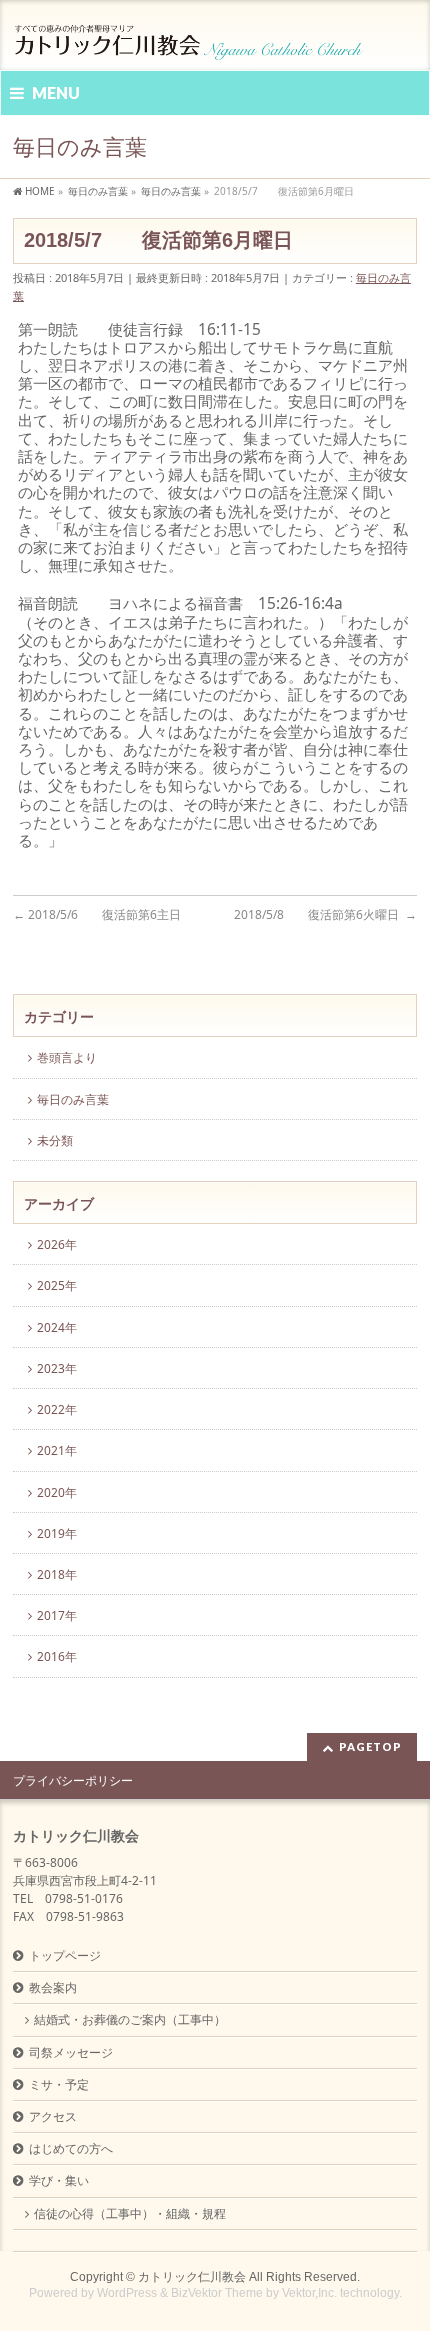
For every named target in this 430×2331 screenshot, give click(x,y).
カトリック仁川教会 (192, 2277)
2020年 (57, 1492)
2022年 (57, 1409)
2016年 (57, 1656)
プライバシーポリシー (73, 1780)
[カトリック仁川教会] (190, 37)
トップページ (65, 1955)
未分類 (55, 1140)
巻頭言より (67, 1057)
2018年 (57, 1574)
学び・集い (59, 2180)
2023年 (57, 1368)
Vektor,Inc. (309, 2293)
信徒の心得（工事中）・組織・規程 (130, 2213)
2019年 (57, 1533)
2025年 (57, 1285)
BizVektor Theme (217, 2293)
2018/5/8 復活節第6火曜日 (325, 914)
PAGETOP (370, 1746)
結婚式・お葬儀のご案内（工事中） (130, 2019)
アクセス (53, 2116)
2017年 (57, 1615)
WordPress (127, 2293)
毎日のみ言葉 (73, 1099)
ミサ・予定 (59, 2084)
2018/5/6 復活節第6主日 (98, 914)
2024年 (57, 1327)
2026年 (57, 1244)
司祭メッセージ (71, 2052)
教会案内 (53, 1987)
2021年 (57, 1450)
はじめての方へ (71, 2148)
